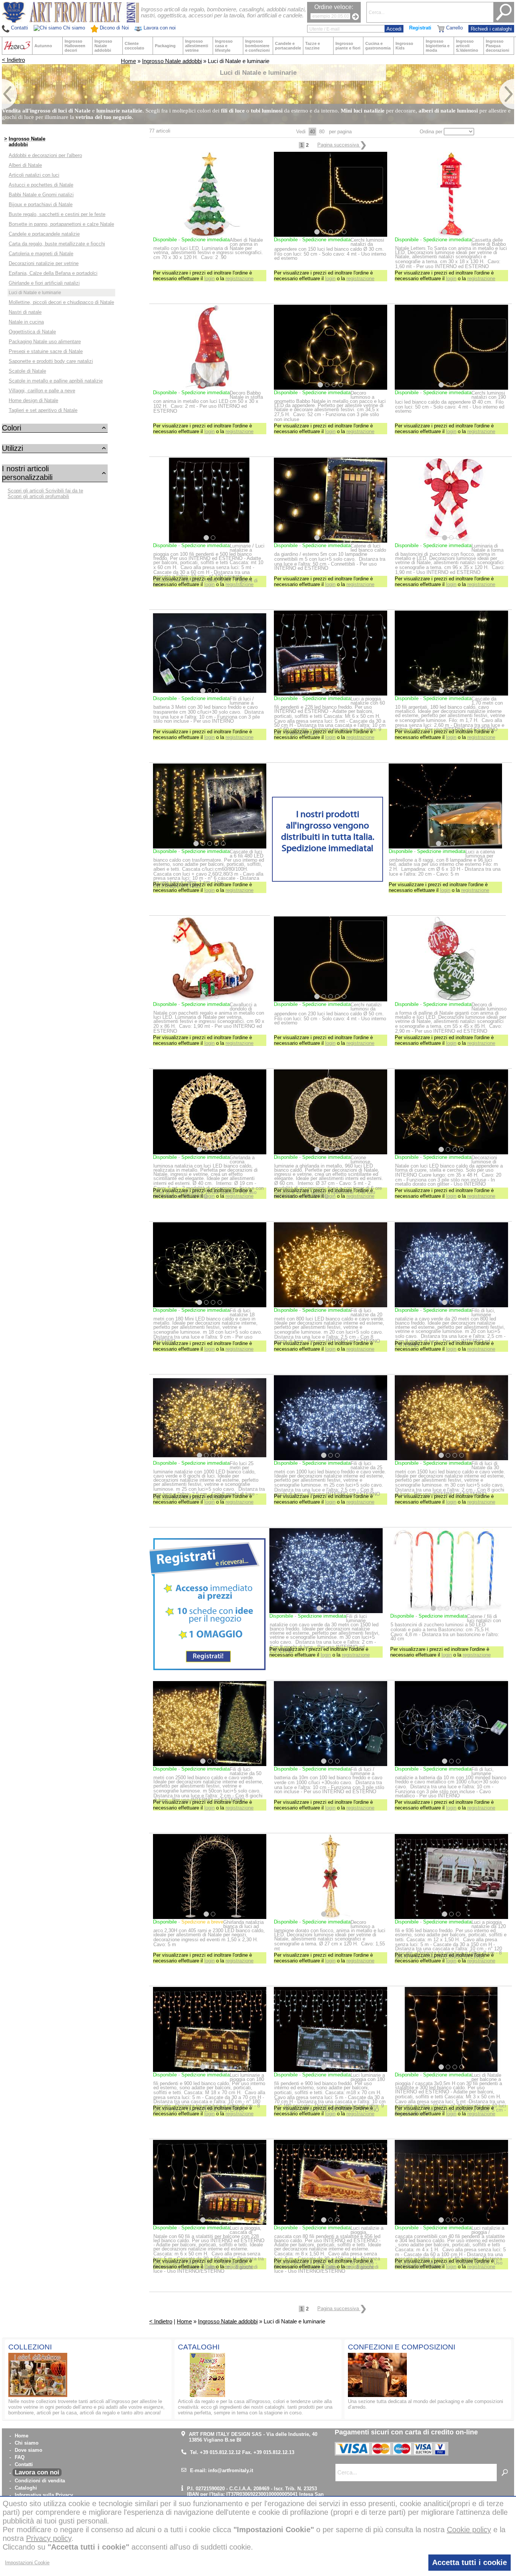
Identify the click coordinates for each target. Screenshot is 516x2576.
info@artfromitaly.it (231, 2470)
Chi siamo (27, 2443)
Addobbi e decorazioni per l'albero (45, 155)
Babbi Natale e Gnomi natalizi (41, 195)
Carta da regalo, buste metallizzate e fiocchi (57, 244)
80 (322, 132)
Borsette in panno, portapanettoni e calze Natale (61, 224)
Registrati (420, 28)
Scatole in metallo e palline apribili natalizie (56, 381)
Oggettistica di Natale (32, 332)
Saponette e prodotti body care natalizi (51, 361)
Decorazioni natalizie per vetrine (44, 263)
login (209, 278)
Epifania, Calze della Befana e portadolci (53, 273)
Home (128, 61)
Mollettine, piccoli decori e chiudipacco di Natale (61, 302)
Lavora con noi (37, 2472)
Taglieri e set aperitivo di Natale (43, 410)
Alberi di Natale (25, 165)
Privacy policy (49, 2538)
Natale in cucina (26, 322)
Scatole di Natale (27, 371)
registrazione (239, 278)
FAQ (20, 2457)
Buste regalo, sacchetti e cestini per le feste (57, 214)
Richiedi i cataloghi (491, 29)
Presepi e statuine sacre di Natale (46, 351)
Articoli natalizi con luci (34, 175)
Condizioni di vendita (40, 2481)
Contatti (24, 2464)
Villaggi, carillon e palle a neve (42, 391)
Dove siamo (29, 2450)
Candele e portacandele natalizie (44, 234)
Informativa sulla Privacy (44, 2495)
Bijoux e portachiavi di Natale (41, 204)
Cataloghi (26, 2488)
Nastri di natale (25, 312)
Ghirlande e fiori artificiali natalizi (44, 283)
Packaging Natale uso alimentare (45, 342)
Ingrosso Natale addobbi (172, 61)
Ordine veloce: (334, 7)
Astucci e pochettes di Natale (41, 185)
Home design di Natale (33, 400)
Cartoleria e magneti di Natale (41, 254)
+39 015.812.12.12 (220, 2452)
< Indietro (13, 60)
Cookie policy (469, 2530)
